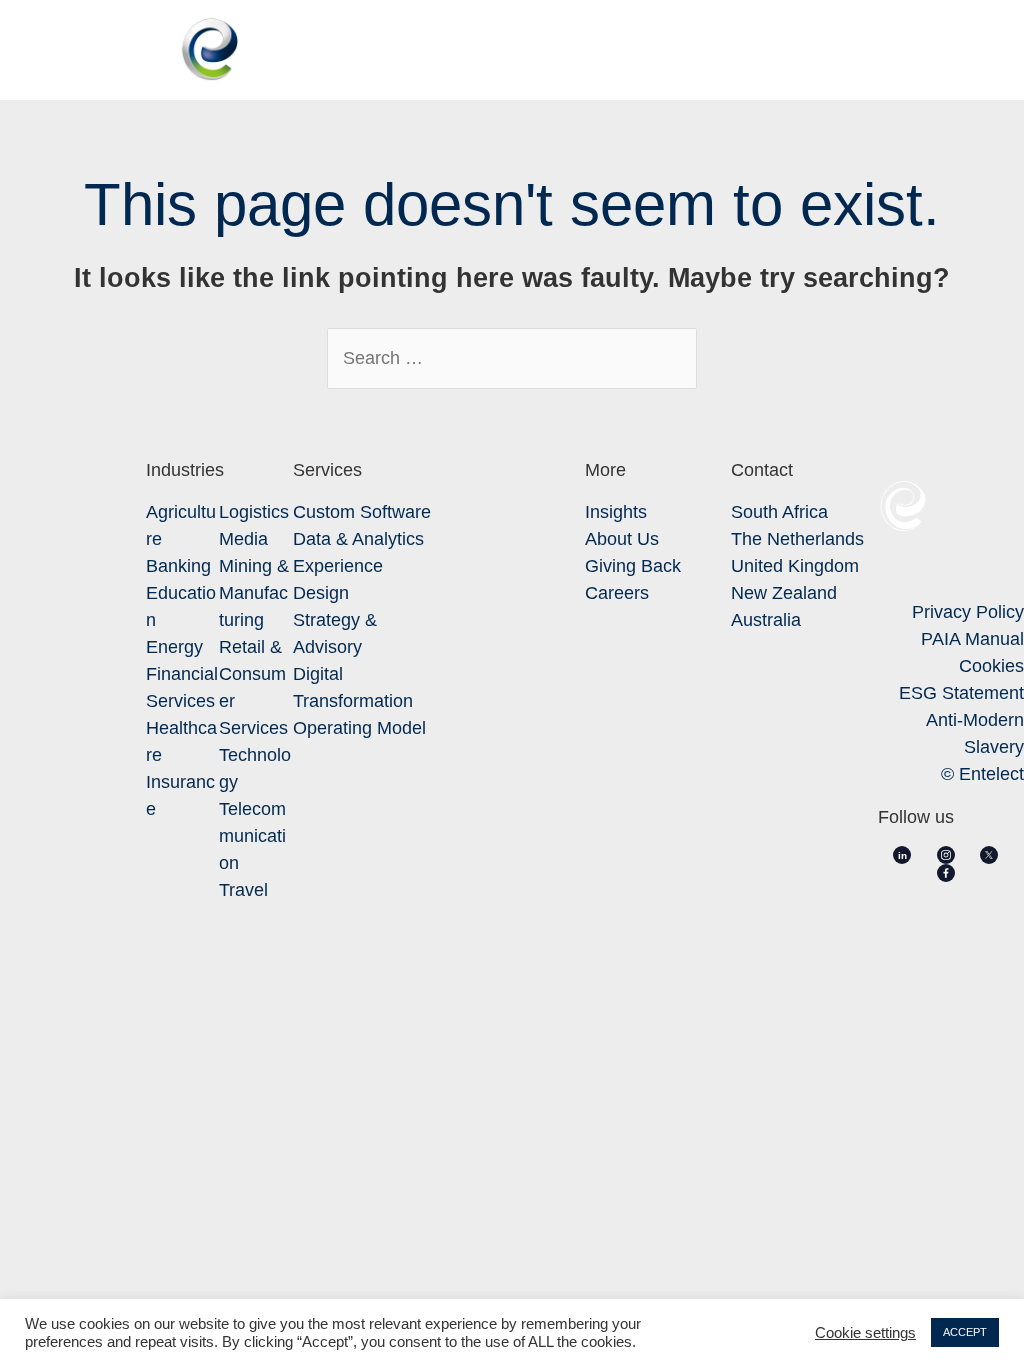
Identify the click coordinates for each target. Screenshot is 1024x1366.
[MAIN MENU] (975, 50)
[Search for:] (512, 358)
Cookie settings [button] (865, 1333)
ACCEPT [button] (965, 1332)
